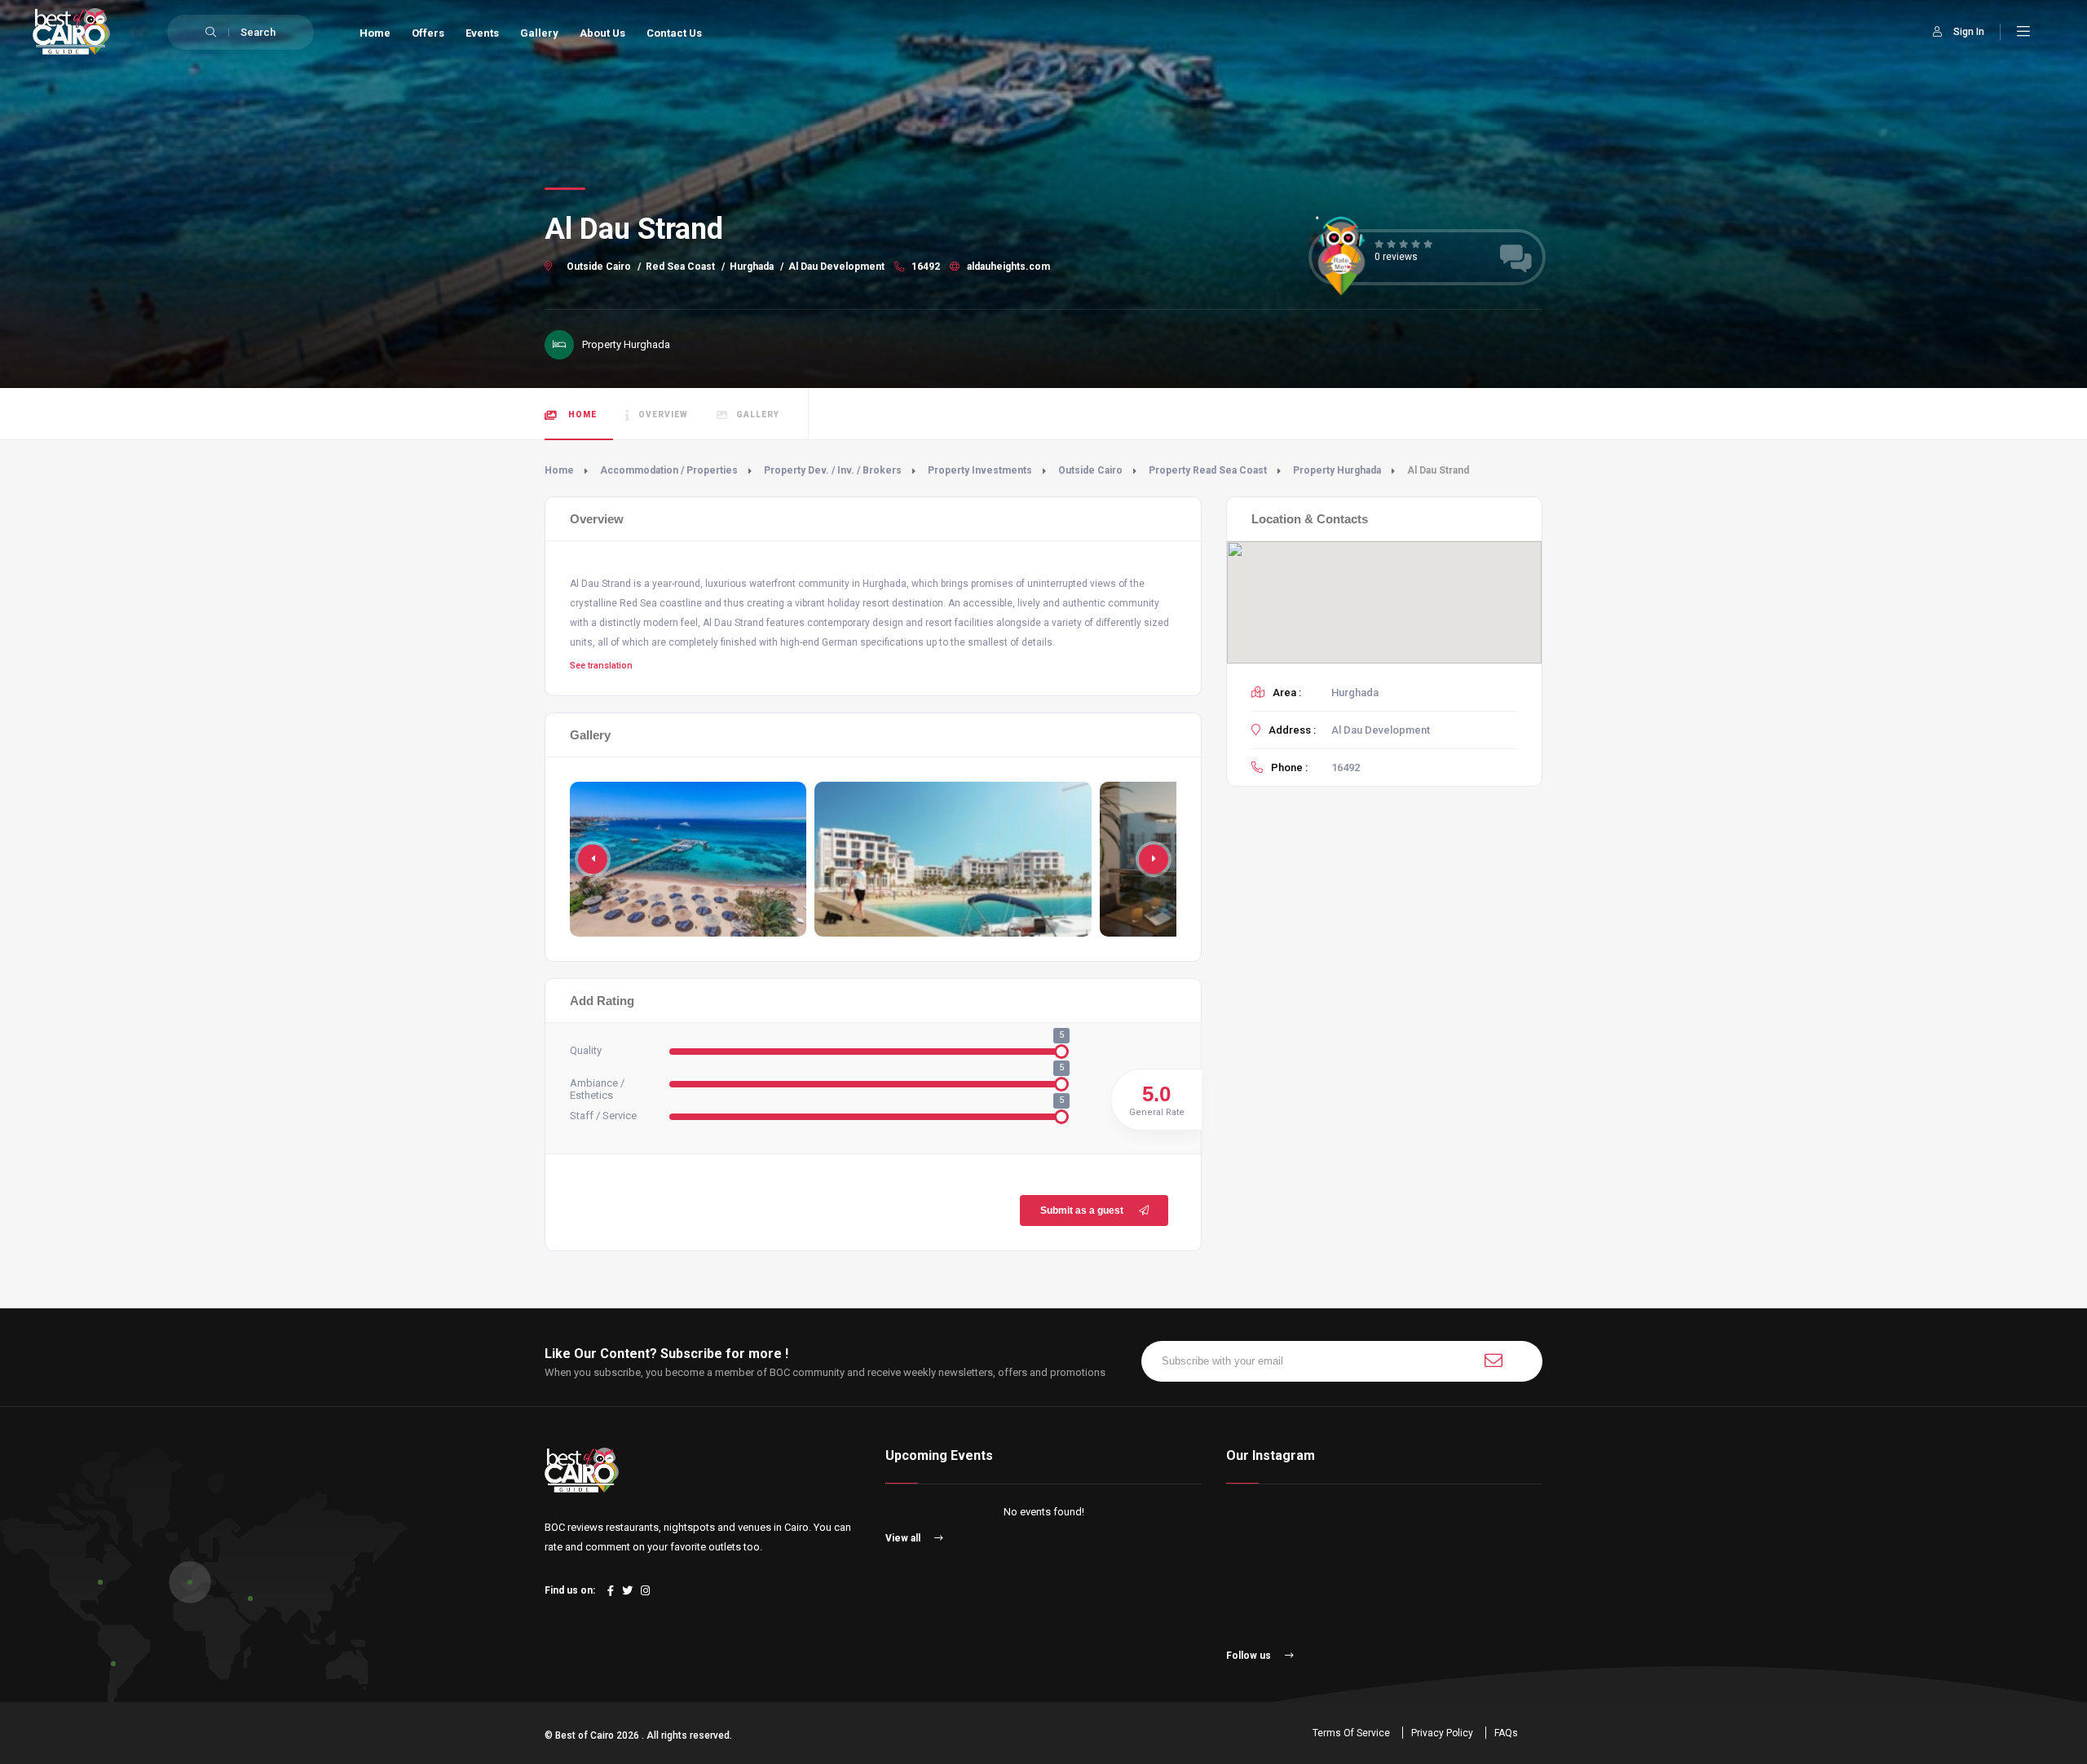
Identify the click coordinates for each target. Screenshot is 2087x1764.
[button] (1154, 859)
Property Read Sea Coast (1208, 470)
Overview (663, 415)
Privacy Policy (1442, 1733)
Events (482, 33)
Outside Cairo (599, 267)
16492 (924, 267)
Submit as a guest (1082, 1211)
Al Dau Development (836, 267)
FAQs (1506, 1733)
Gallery (539, 33)
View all (904, 1538)
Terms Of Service (1351, 1733)
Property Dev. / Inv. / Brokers (833, 470)
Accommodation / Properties (669, 470)
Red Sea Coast (680, 267)
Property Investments (980, 470)
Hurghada (752, 267)
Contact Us (674, 33)
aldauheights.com (1007, 267)
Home (375, 33)
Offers (428, 33)
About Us (602, 33)
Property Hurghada (1337, 470)
